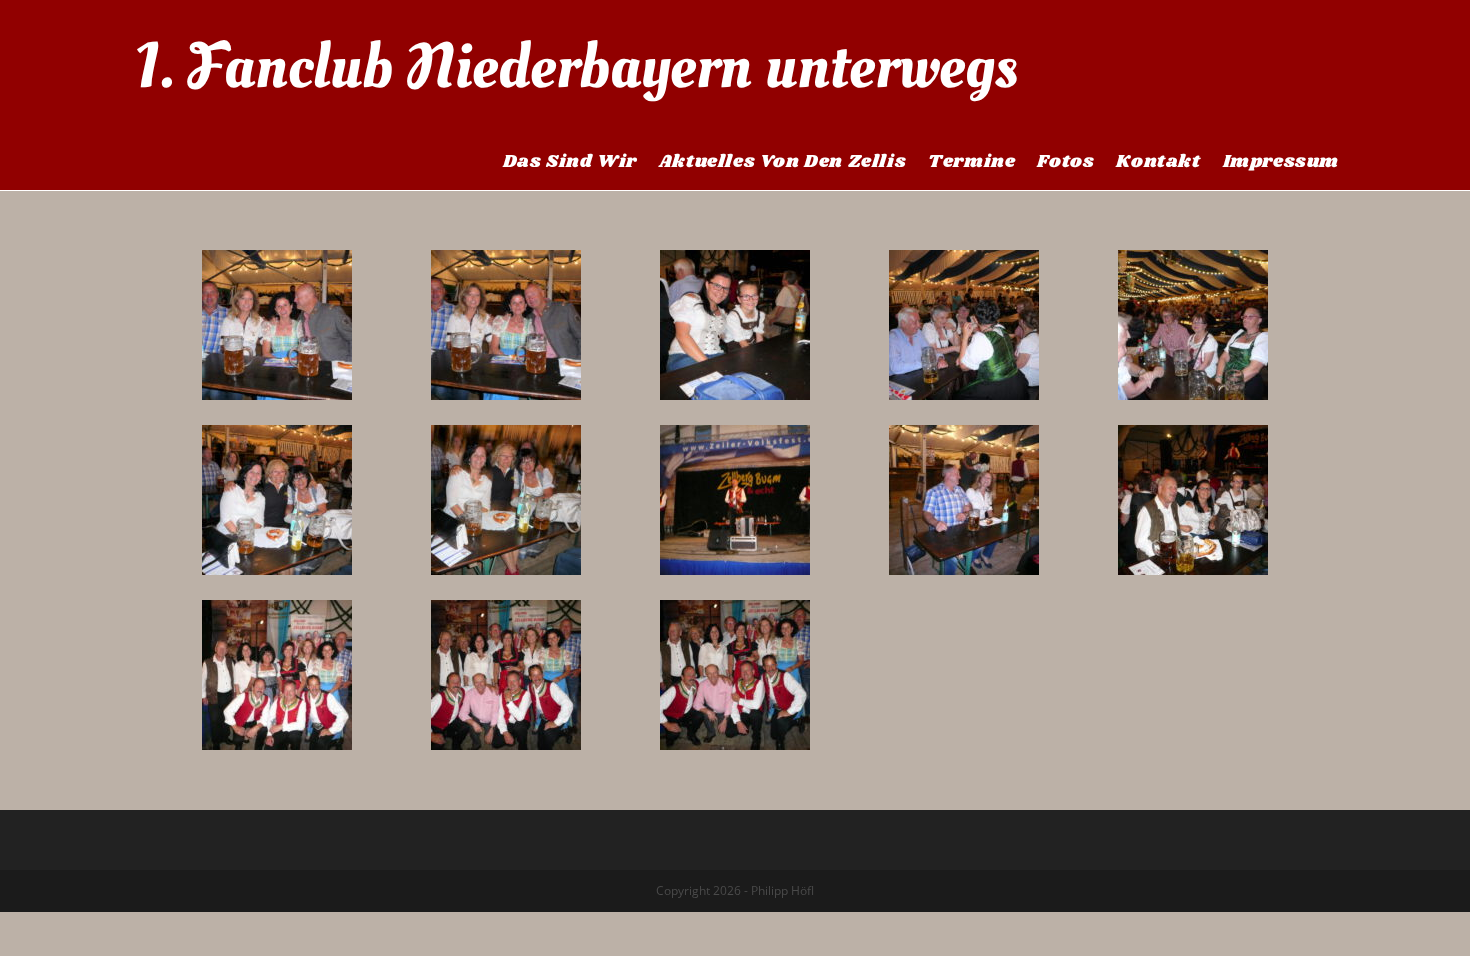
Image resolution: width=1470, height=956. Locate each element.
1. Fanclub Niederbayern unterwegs (576, 67)
